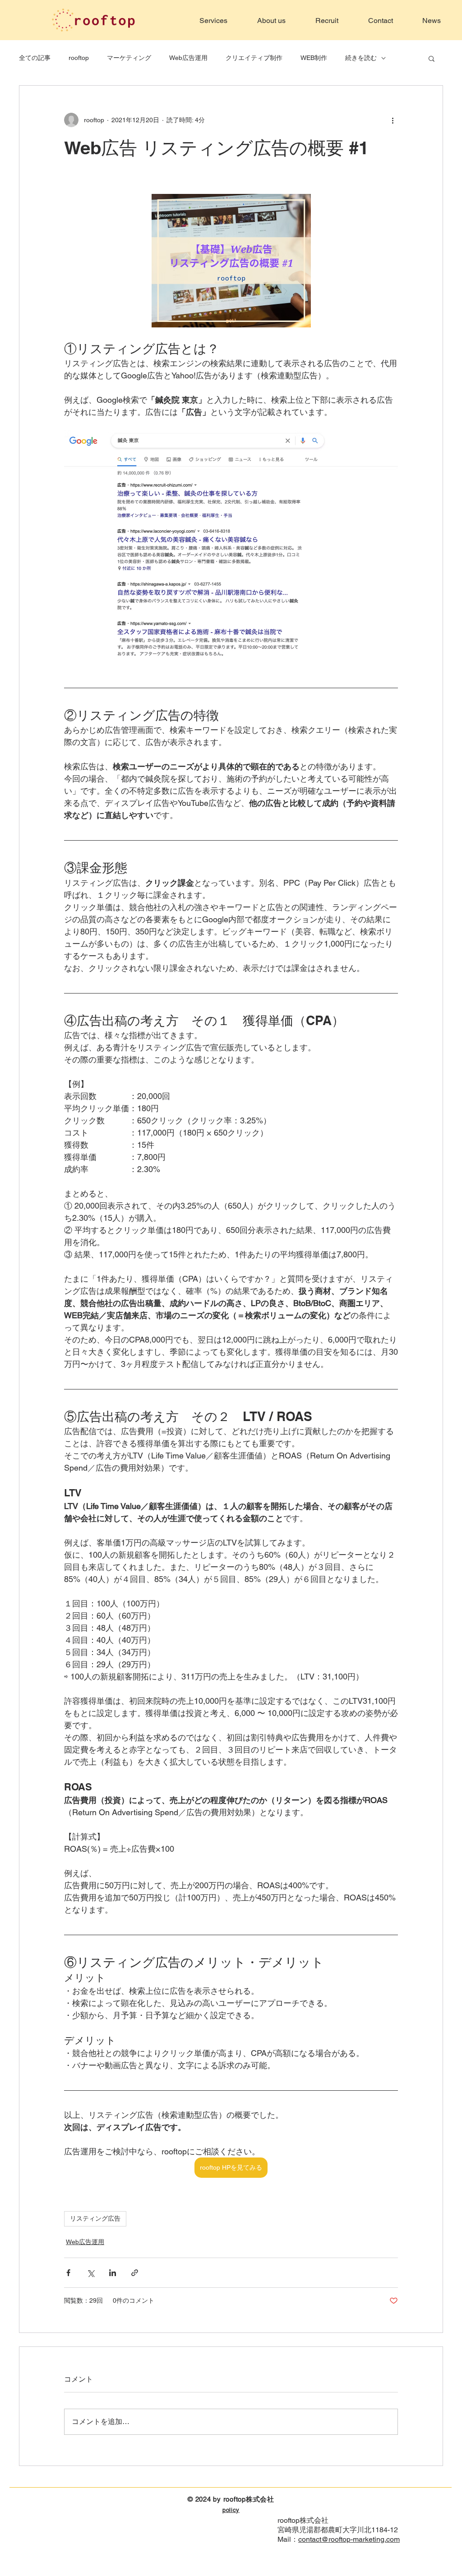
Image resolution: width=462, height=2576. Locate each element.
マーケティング (129, 58)
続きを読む (361, 58)
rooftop (79, 58)
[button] (432, 58)
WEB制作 (314, 58)
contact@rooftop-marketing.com (349, 2539)
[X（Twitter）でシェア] (90, 2273)
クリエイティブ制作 (254, 58)
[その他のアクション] (393, 120)
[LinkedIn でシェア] (113, 2273)
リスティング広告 (95, 2218)
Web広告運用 (188, 58)
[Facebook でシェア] (68, 2273)
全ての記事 (35, 58)
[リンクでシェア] (135, 2273)
